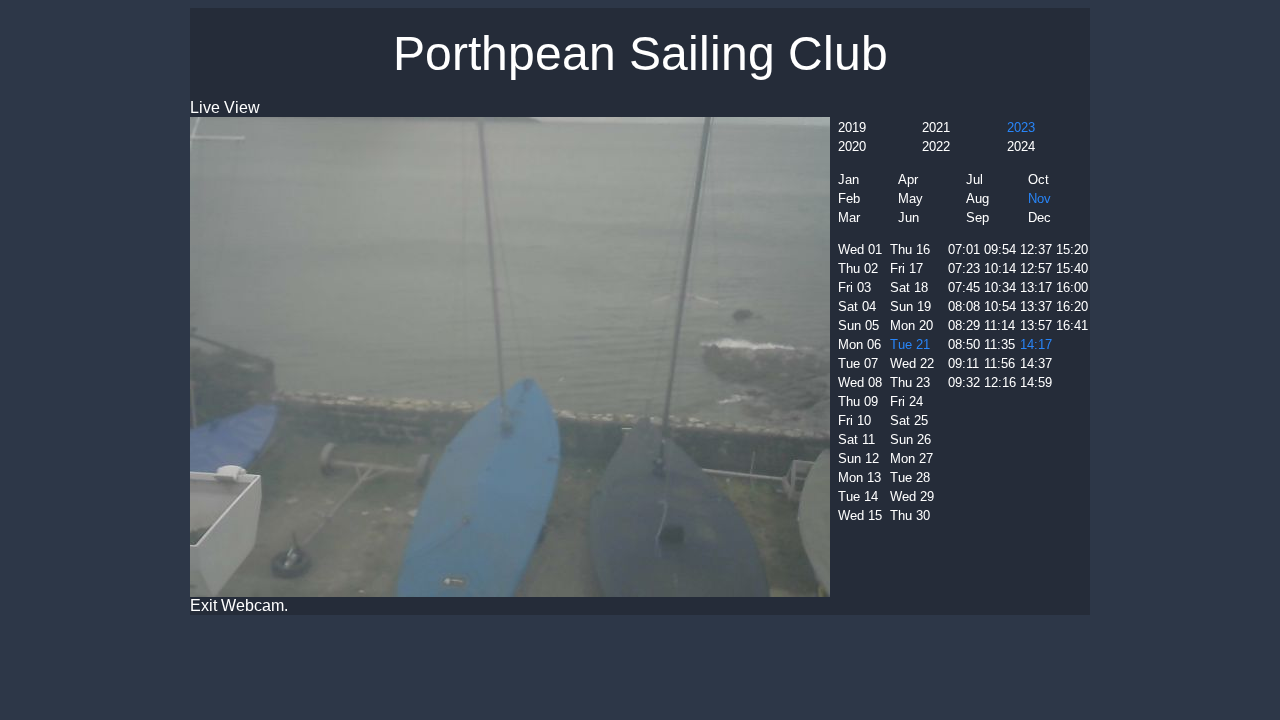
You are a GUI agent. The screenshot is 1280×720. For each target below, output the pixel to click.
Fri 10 (854, 420)
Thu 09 (858, 401)
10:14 (1000, 268)
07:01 (964, 249)
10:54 (1000, 306)
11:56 (999, 363)
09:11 (963, 363)
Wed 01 (860, 249)
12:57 (1036, 268)
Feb (849, 198)
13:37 (1036, 306)
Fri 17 (906, 268)
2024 (1021, 146)
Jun (908, 217)
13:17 (1036, 287)
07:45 (964, 287)
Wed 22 (912, 363)
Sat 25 (909, 420)
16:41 (1072, 325)
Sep (977, 217)
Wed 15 (860, 515)
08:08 (964, 306)
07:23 (964, 268)
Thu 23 (910, 382)
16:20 (1072, 306)
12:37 (1036, 249)
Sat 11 (856, 439)
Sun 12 (858, 458)
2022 (936, 146)
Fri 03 (854, 287)
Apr (908, 179)
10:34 (1000, 287)
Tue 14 (858, 496)
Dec (1039, 217)
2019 (852, 127)
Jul (974, 179)
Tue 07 (858, 363)
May (910, 198)
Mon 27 (911, 458)
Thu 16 (910, 249)
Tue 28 (910, 477)
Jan (848, 179)
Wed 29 (912, 496)
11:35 (999, 344)
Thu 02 (858, 268)
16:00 (1072, 287)
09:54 (1000, 249)
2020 (852, 146)
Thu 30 (910, 515)
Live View (225, 107)
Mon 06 (859, 344)
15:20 (1072, 249)
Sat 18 (909, 287)
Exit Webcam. (239, 605)
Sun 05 (858, 325)
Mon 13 (859, 477)
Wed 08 (860, 382)
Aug (977, 198)
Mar (849, 217)
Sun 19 (910, 306)
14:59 (1036, 382)
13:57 (1036, 325)
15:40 (1072, 268)
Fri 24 (906, 401)
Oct (1038, 179)
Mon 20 (911, 325)
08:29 (964, 325)
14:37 (1036, 363)
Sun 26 (910, 439)
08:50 (964, 344)
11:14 (999, 325)
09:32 (964, 382)
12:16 (1000, 382)
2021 (936, 127)
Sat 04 (857, 306)
